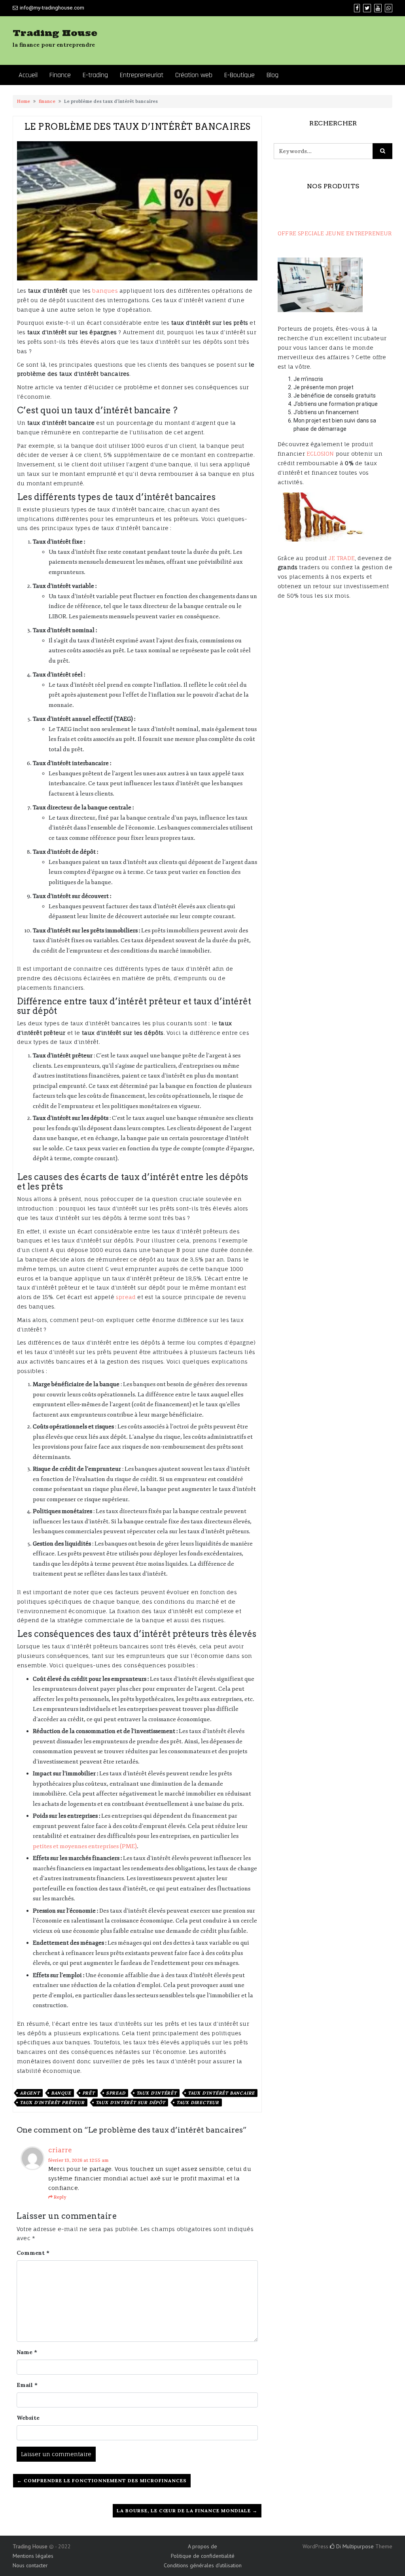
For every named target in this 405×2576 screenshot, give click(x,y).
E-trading (95, 75)
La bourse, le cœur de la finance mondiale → (187, 2511)
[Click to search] (382, 151)
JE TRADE (342, 558)
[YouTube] (378, 8)
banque (61, 2093)
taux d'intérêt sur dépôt (131, 2102)
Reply (60, 2197)
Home (24, 101)
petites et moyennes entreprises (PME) (85, 1846)
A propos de (202, 2546)
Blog (273, 75)
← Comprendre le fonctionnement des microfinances (102, 2480)
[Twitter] (367, 8)
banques (105, 291)
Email (27, 2385)
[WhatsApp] (389, 8)
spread (126, 1297)
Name (27, 2352)
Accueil (28, 75)
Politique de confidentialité (203, 2556)
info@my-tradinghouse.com (52, 8)
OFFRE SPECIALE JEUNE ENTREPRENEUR (335, 233)
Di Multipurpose (354, 2546)
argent (30, 2093)
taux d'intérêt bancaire (221, 2093)
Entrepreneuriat (142, 75)
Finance (60, 75)
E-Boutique (239, 75)
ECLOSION (320, 454)
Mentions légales (33, 2556)
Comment (33, 2253)
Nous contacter (30, 2565)
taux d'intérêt (157, 2093)
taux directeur (198, 2102)
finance (47, 101)
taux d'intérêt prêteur (52, 2102)
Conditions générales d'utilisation (203, 2565)
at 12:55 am (78, 2160)
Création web (194, 75)
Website (28, 2418)
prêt (89, 2093)
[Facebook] (357, 8)
